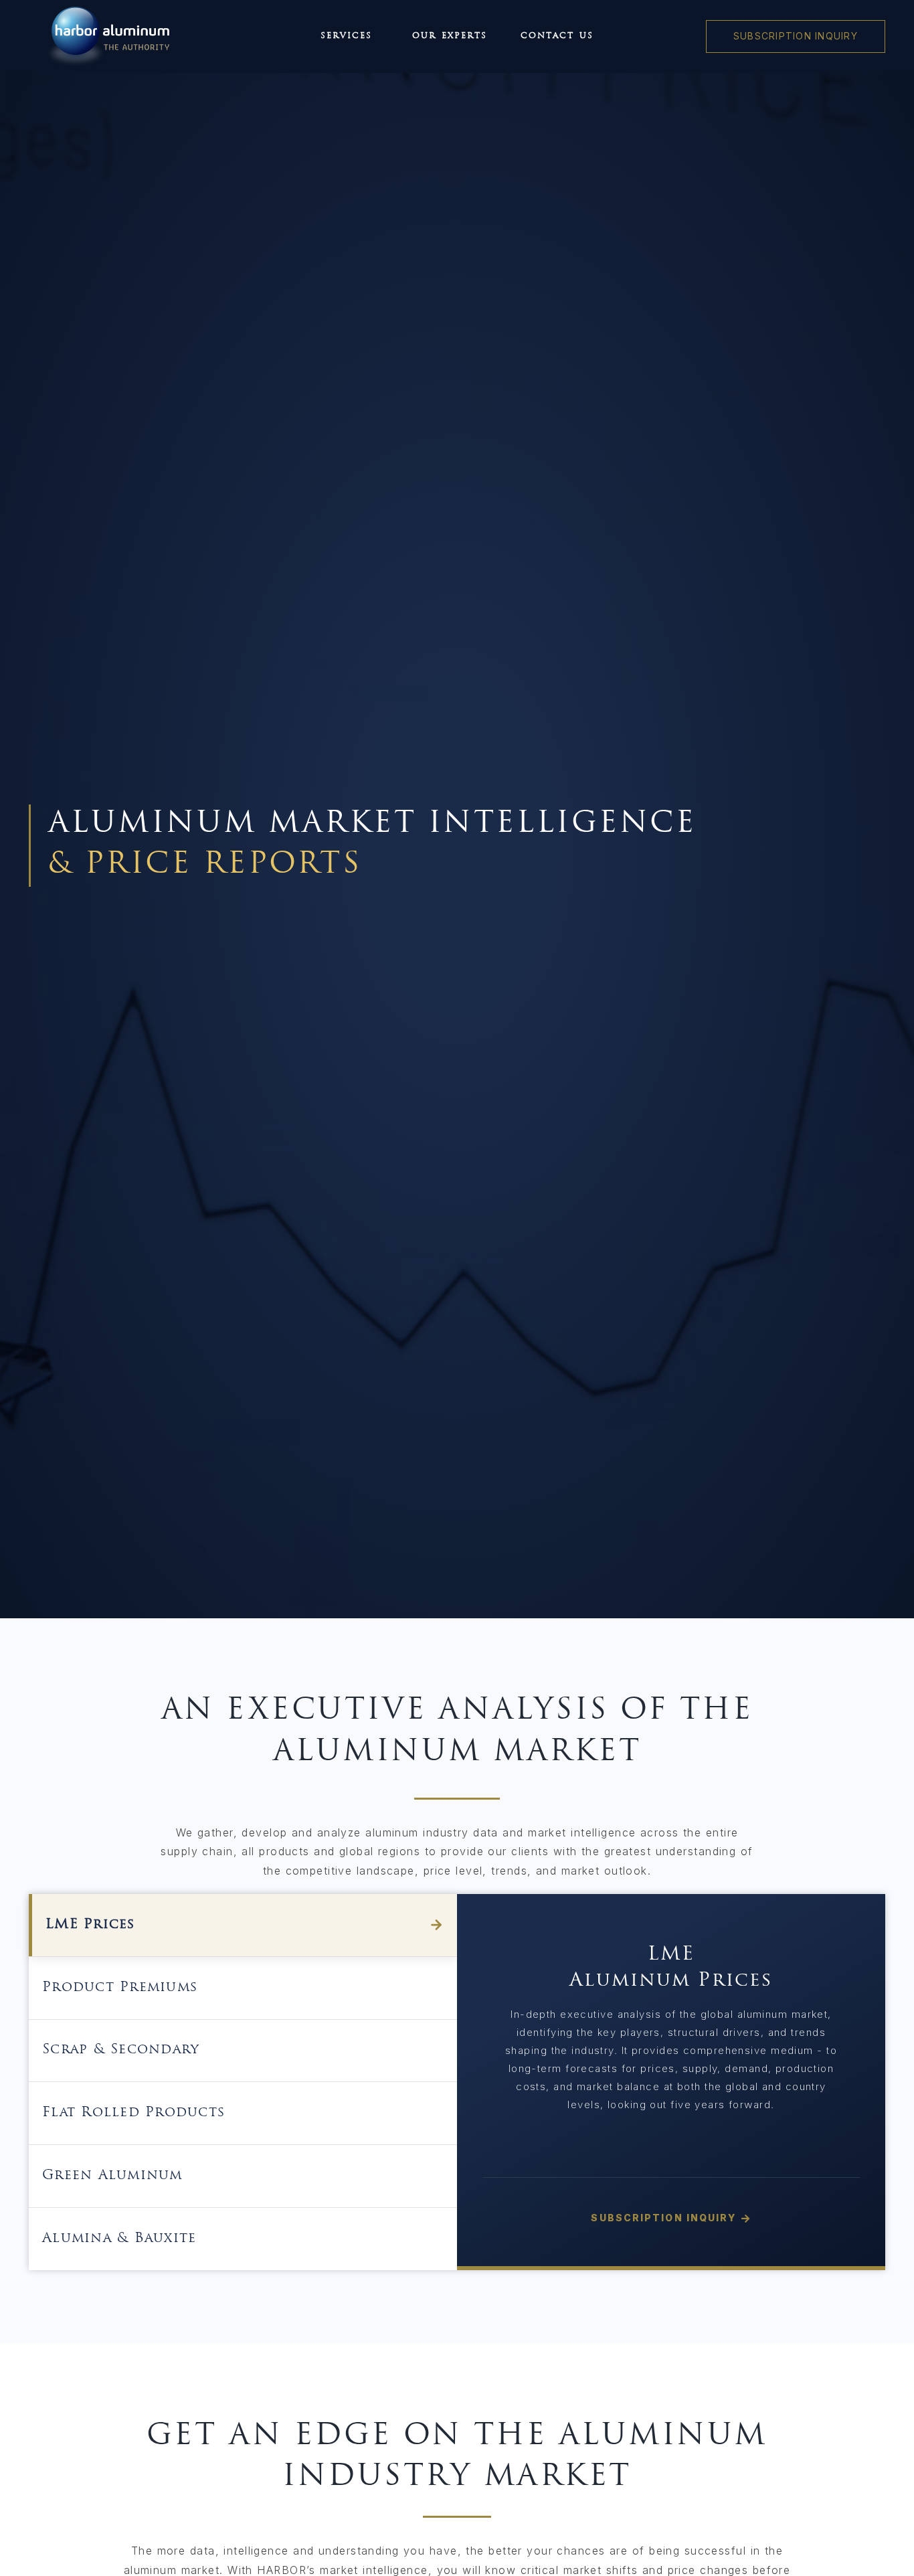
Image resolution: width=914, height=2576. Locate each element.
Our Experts (450, 36)
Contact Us (557, 36)
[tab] (243, 1925)
